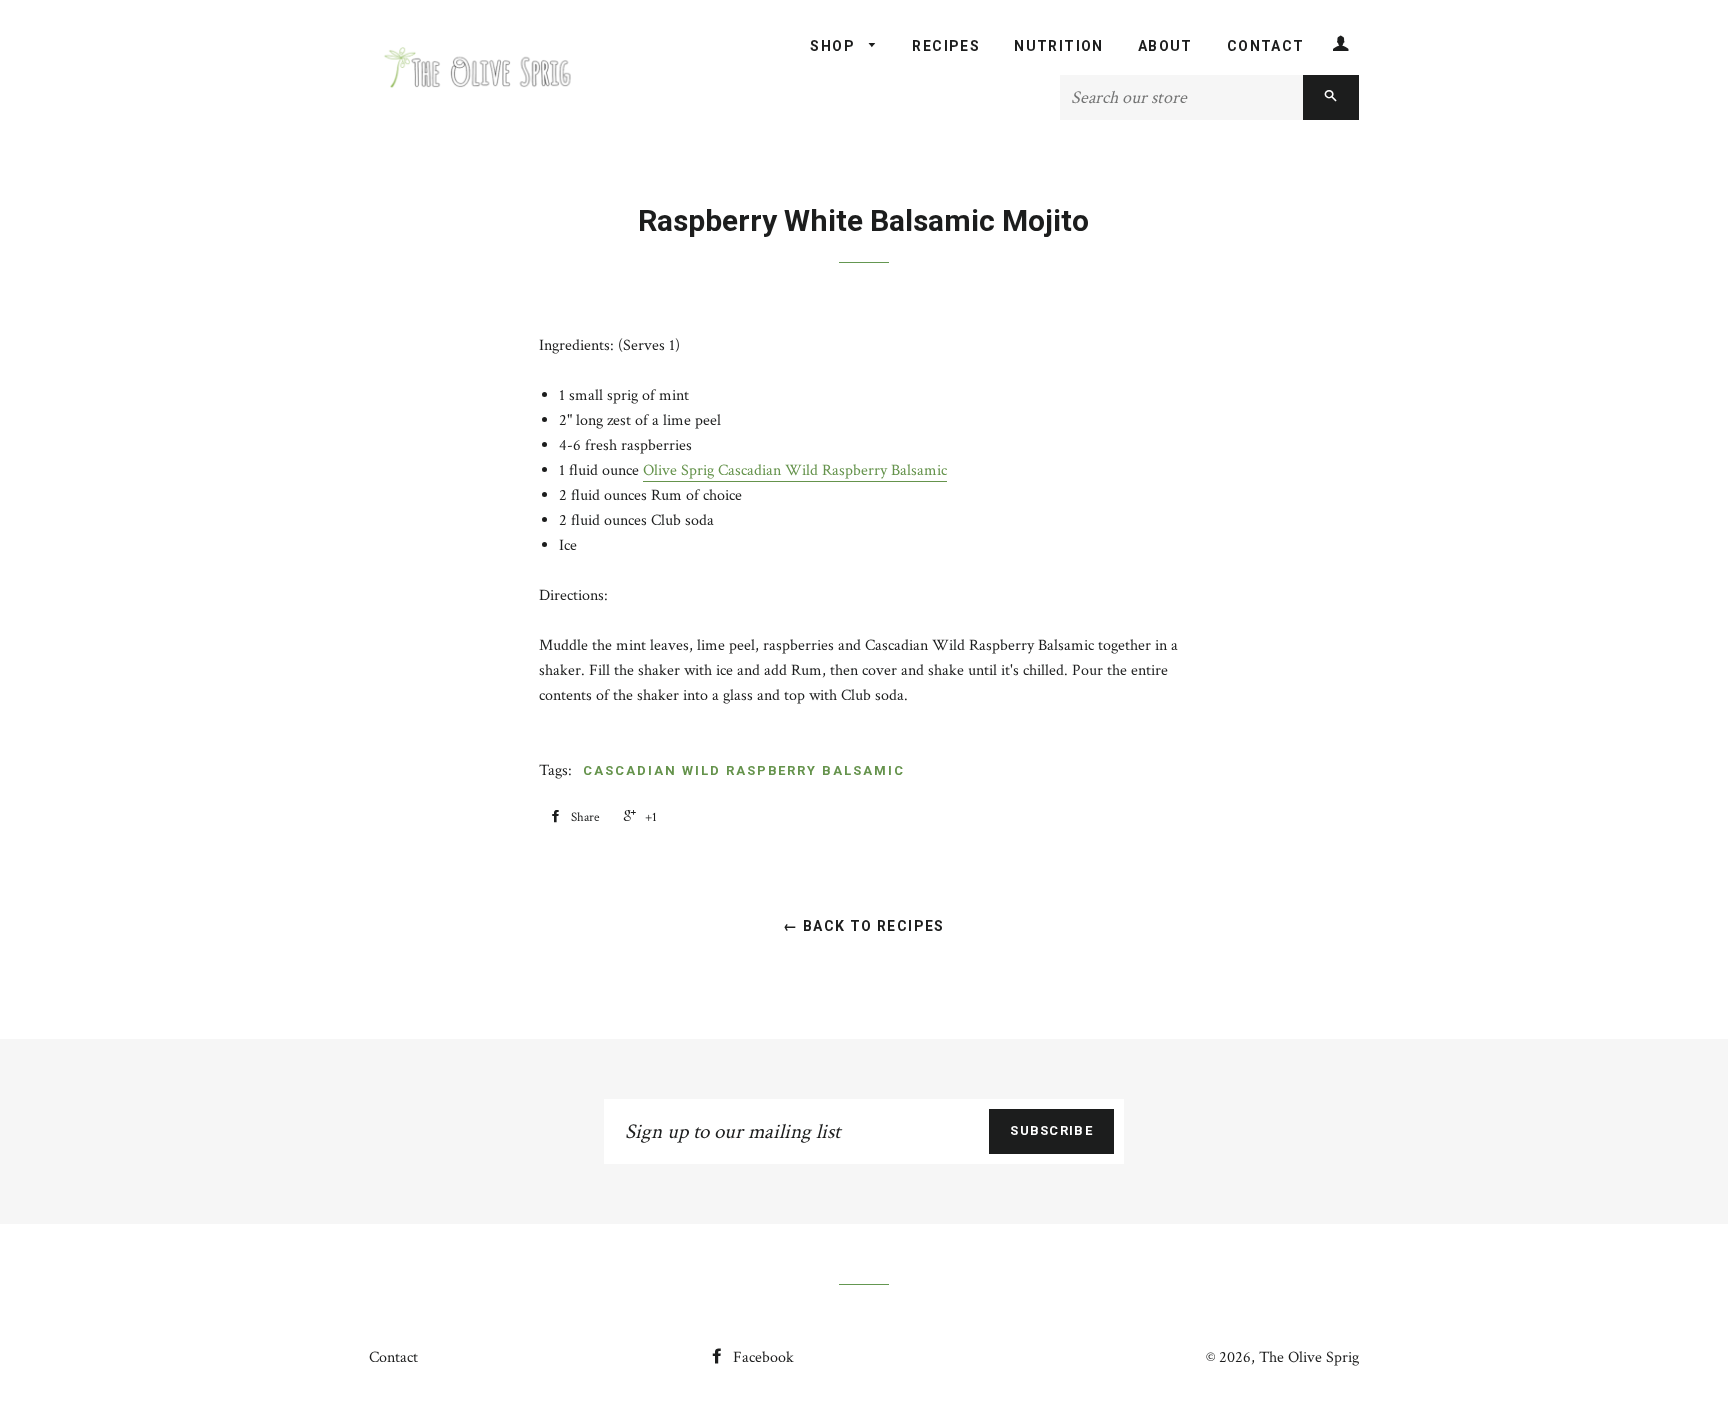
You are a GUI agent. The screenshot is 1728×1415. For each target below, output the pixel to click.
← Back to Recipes (864, 926)
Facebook (761, 1357)
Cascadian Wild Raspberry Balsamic (743, 770)
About (1165, 46)
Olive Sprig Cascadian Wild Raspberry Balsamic (795, 470)
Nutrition (1059, 46)
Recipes (946, 46)
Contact (1266, 46)
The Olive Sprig (1309, 1357)
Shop (834, 46)
